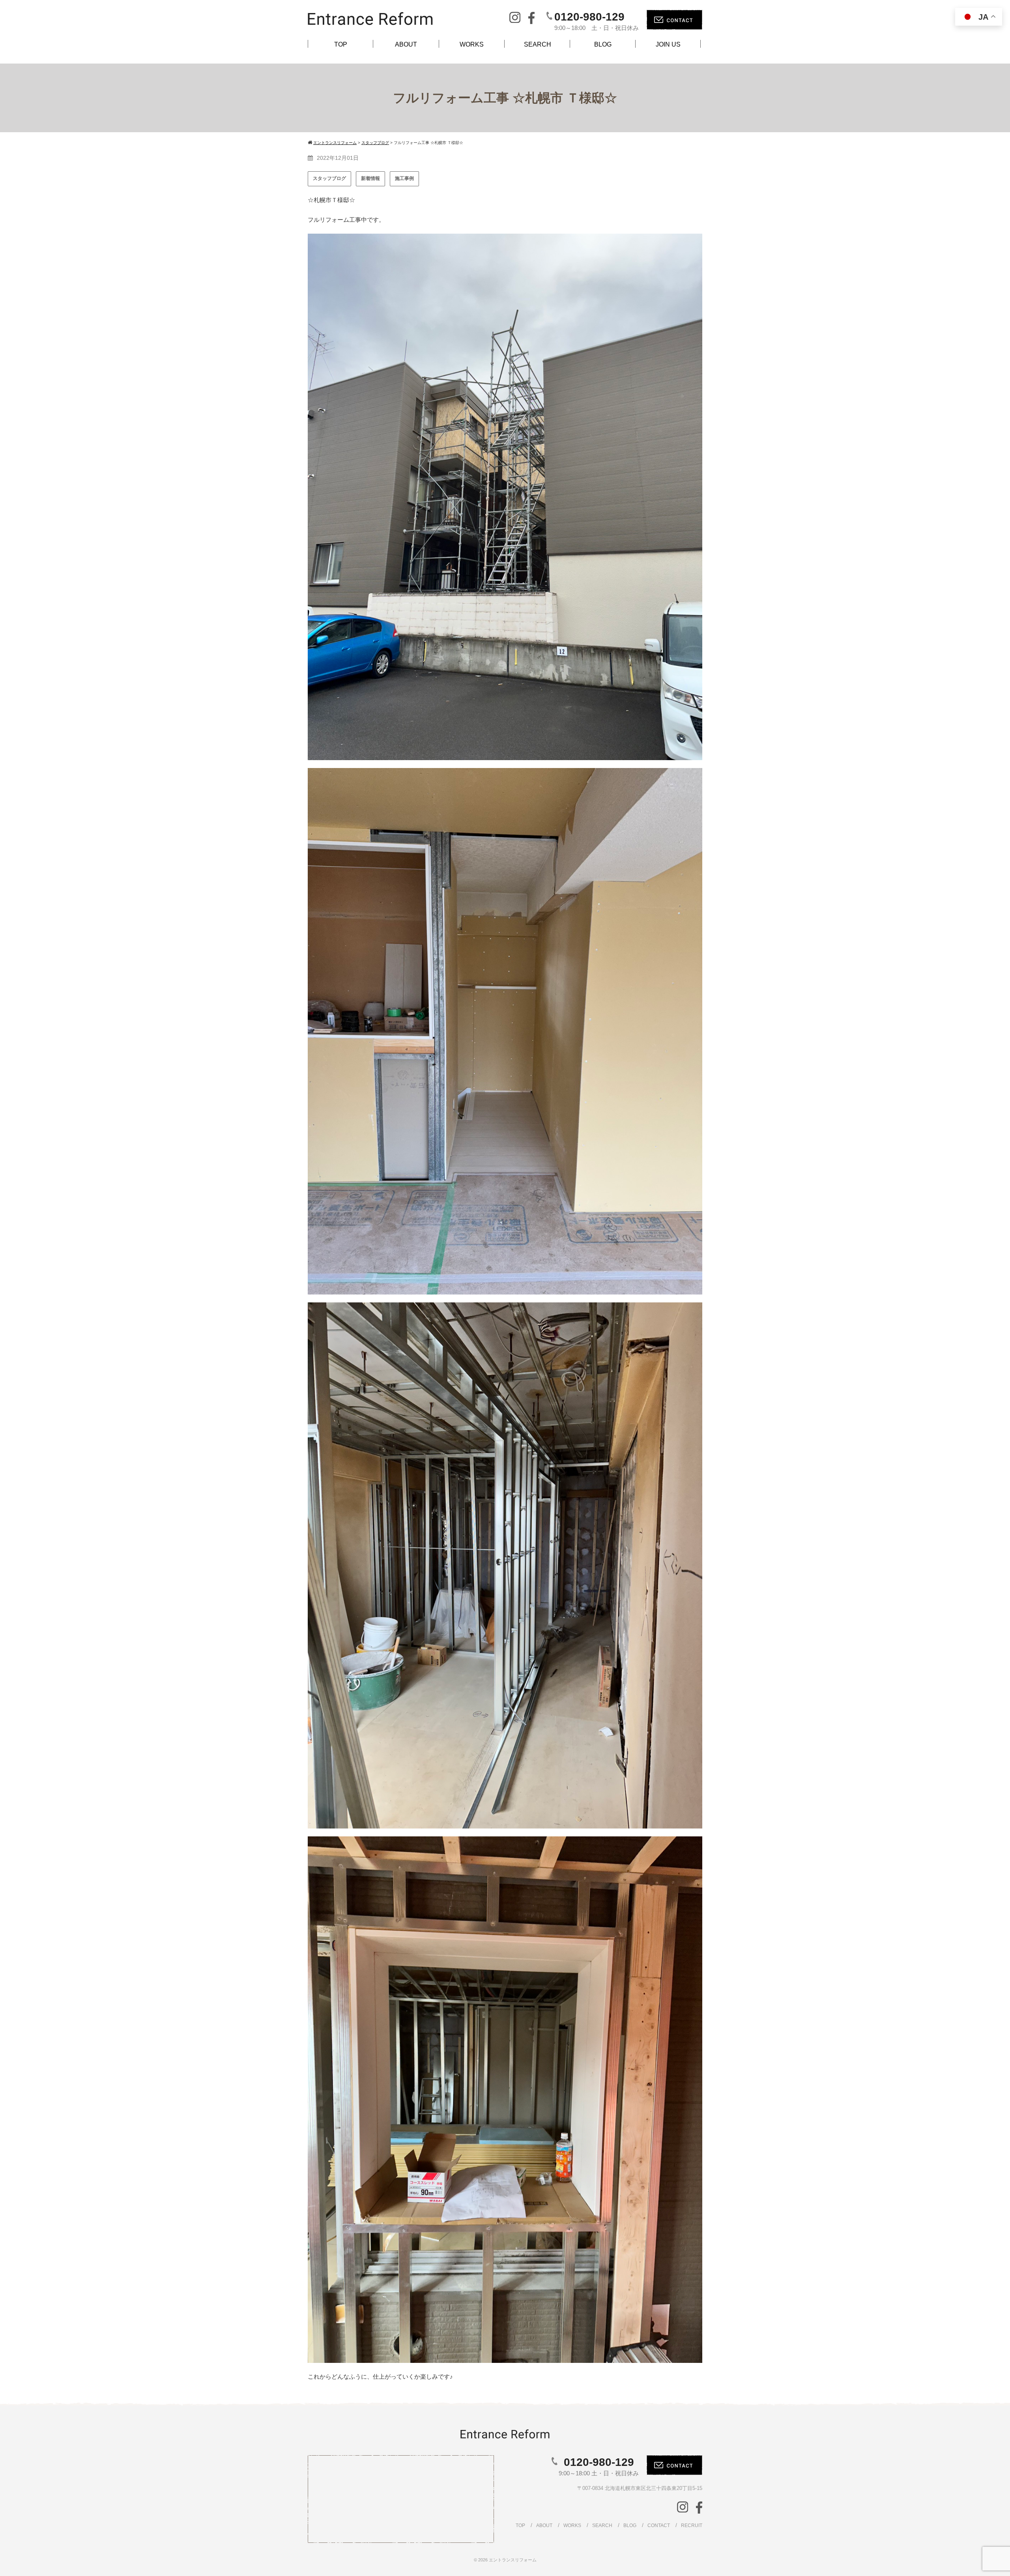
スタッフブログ (329, 178)
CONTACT (659, 2525)
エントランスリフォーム (513, 2560)
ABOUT (406, 44)
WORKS (472, 44)
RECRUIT (692, 2525)
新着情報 (370, 178)
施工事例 (404, 178)
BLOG (603, 44)
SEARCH (538, 44)
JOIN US (668, 44)
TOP (341, 44)
